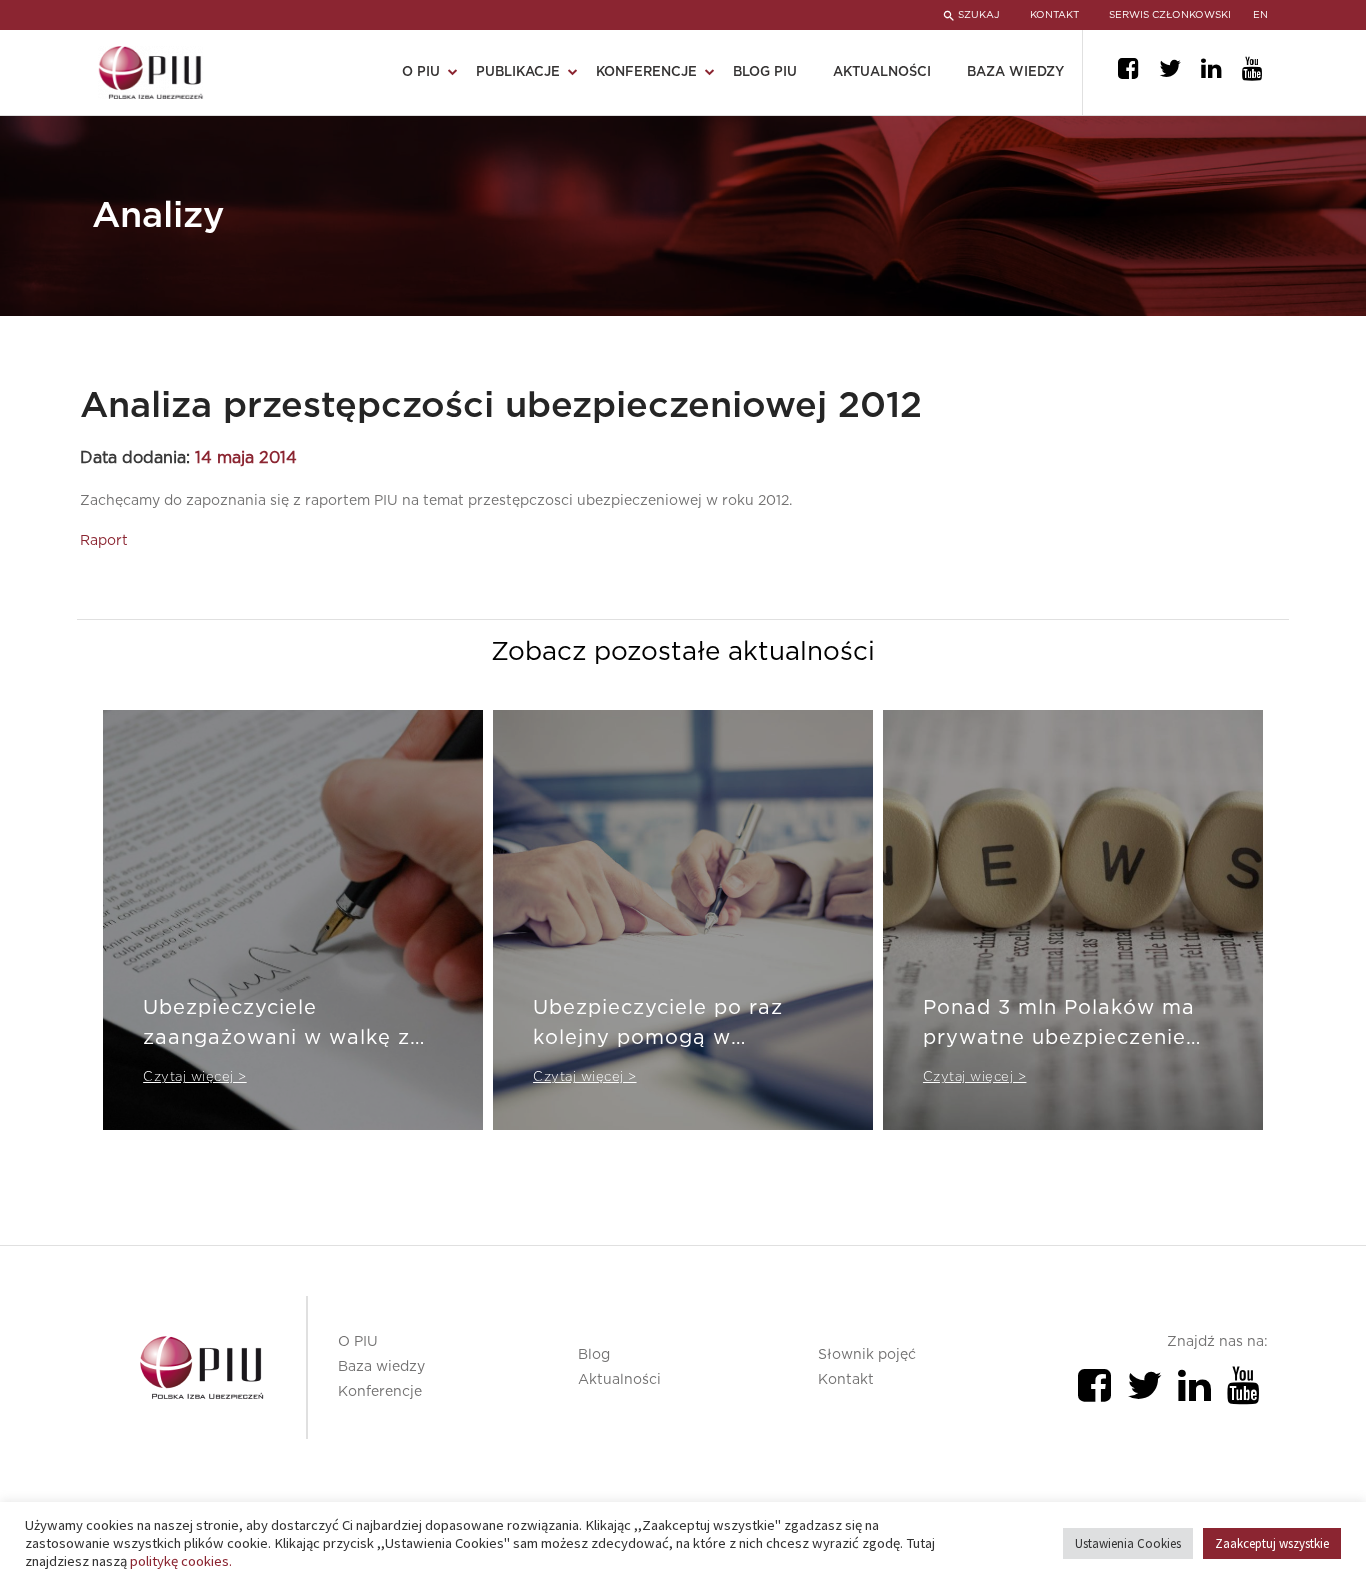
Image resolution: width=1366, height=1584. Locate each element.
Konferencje (380, 1392)
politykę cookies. (181, 1561)
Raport (104, 541)
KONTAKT (1054, 15)
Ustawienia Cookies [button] (1128, 1543)
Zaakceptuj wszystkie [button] (1272, 1543)
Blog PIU (765, 72)
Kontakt (846, 1380)
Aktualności (882, 72)
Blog (594, 1355)
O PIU (358, 1342)
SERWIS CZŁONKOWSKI (1170, 15)
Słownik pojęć (867, 1355)
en (1260, 15)
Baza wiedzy (1015, 72)
